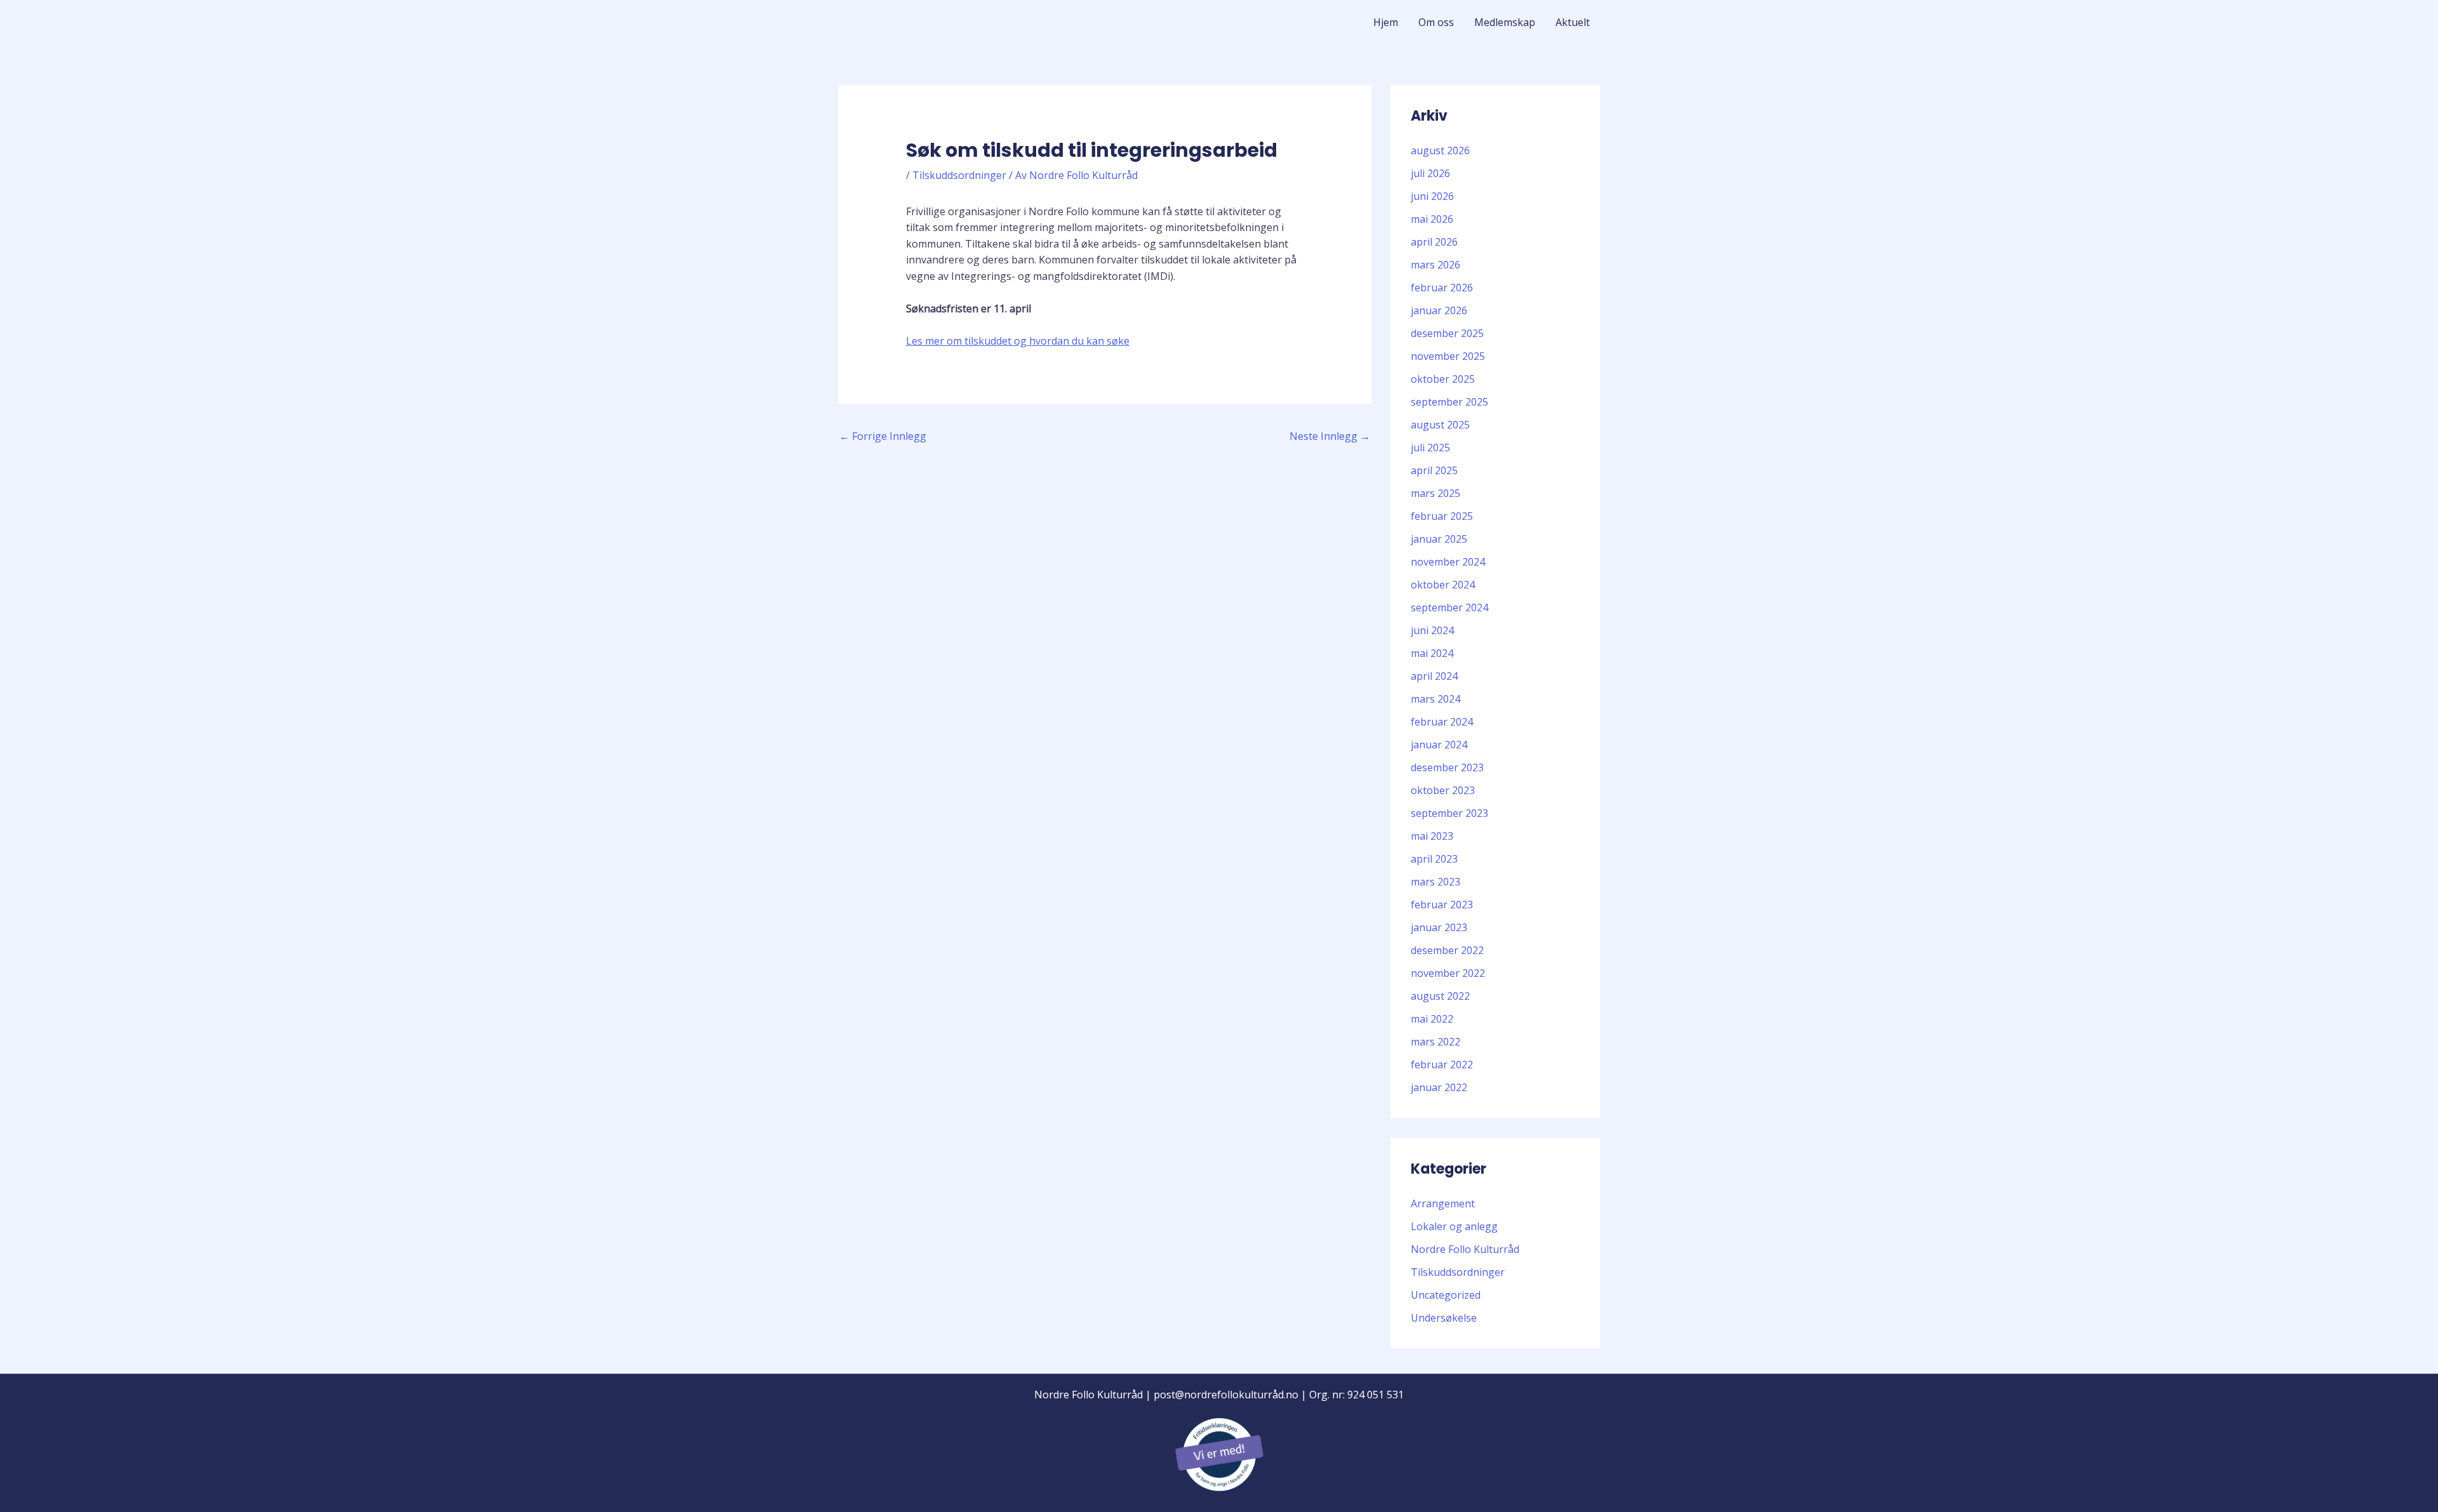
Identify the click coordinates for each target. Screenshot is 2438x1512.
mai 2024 (1432, 653)
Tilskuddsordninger (959, 175)
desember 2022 (1447, 950)
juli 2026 (1430, 173)
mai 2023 (1432, 836)
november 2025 (1448, 356)
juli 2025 (1430, 448)
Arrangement (1443, 1204)
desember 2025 (1447, 333)
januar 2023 (1439, 927)
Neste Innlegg (1330, 436)
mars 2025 (1435, 493)
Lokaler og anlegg (1454, 1226)
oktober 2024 (1443, 585)
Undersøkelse (1444, 1318)
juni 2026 (1432, 196)
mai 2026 (1432, 219)
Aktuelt (1573, 22)
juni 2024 (1432, 630)
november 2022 (1448, 973)
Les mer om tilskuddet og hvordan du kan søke (1018, 341)
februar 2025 (1442, 516)
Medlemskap (1505, 22)
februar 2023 (1442, 905)
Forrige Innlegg (883, 436)
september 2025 (1449, 402)
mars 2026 (1435, 265)
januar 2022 (1439, 1087)
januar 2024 (1439, 745)
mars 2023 (1435, 882)
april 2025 (1434, 470)
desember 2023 (1447, 767)
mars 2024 (1435, 699)
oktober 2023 (1443, 790)
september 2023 (1449, 813)
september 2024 (1449, 607)
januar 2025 (1439, 539)
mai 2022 (1432, 1019)
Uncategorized (1446, 1295)
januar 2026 (1439, 310)
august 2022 (1440, 996)
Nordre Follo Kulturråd (1465, 1249)
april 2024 (1434, 676)
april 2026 (1434, 242)
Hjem (1386, 22)
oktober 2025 (1443, 379)
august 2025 (1440, 425)
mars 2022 (1435, 1042)
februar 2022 (1442, 1064)
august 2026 (1440, 150)
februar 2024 (1442, 722)
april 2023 (1434, 859)
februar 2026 (1442, 288)
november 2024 (1448, 562)
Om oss (1436, 22)
